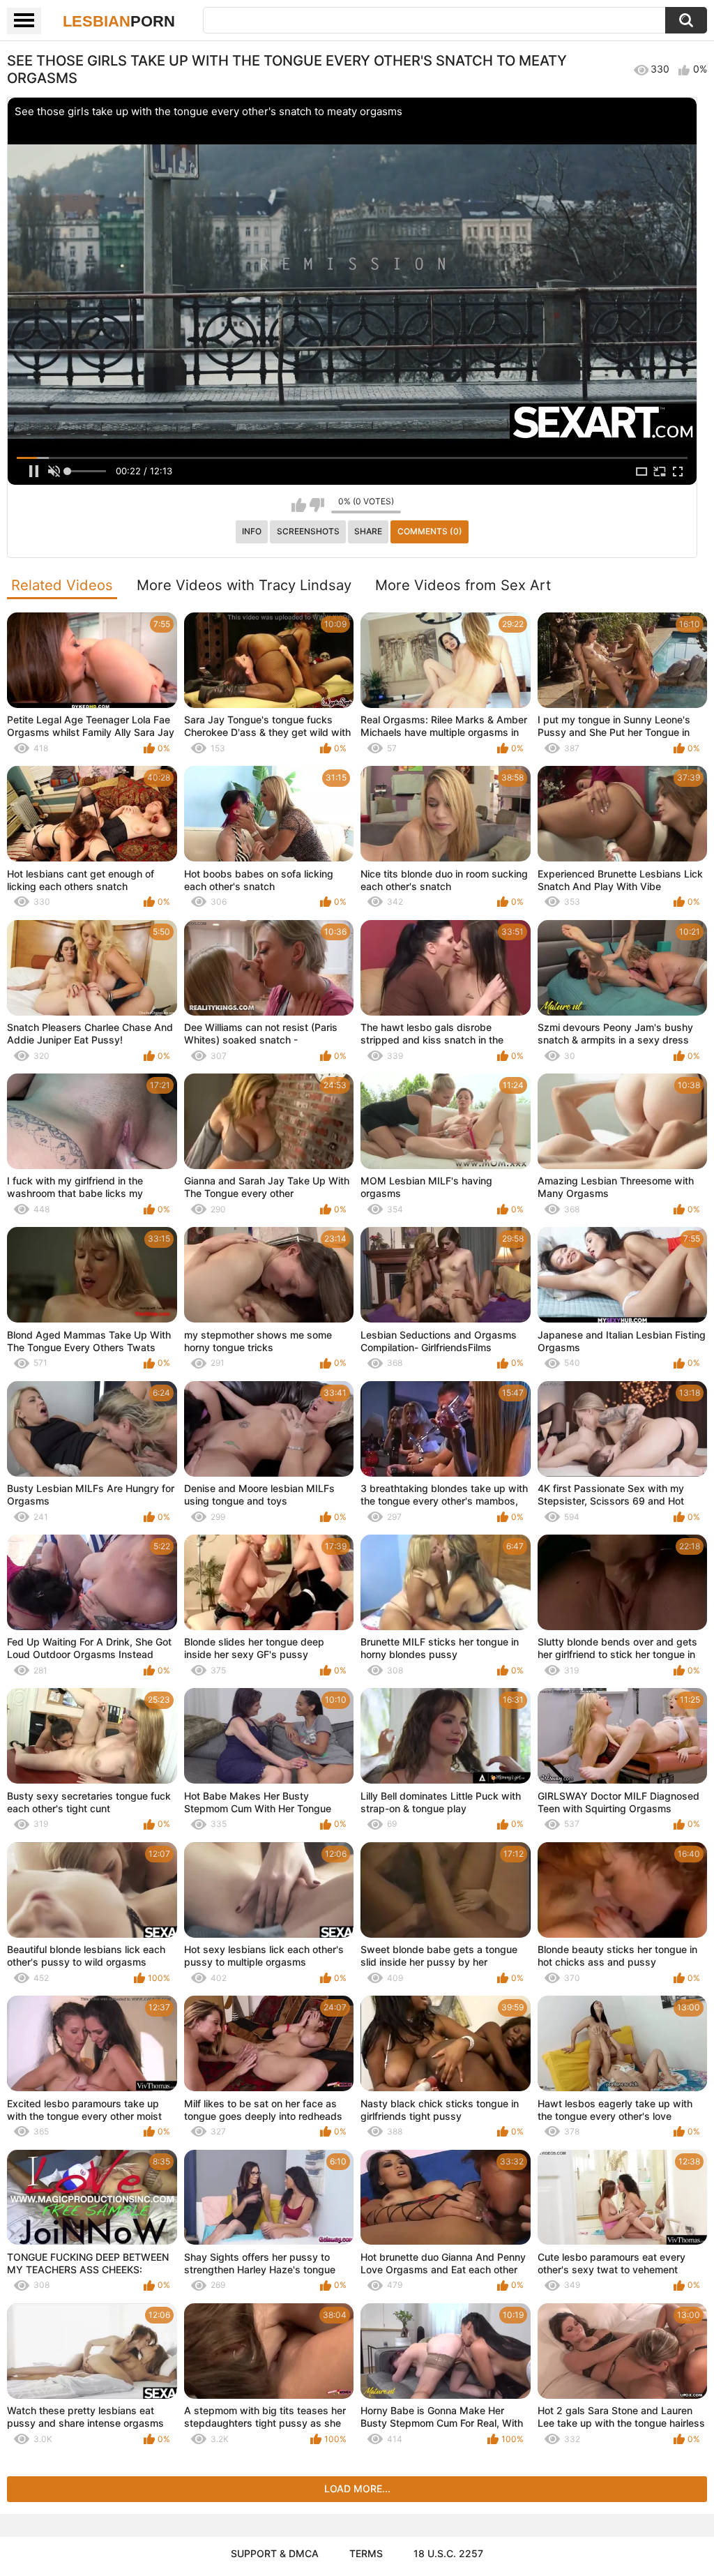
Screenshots (308, 531)
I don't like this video (317, 505)
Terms (366, 2553)
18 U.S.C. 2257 (448, 2553)
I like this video (299, 505)
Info (252, 531)
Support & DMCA (275, 2553)
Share (368, 531)
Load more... (357, 2488)
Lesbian (119, 21)
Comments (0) (430, 531)
